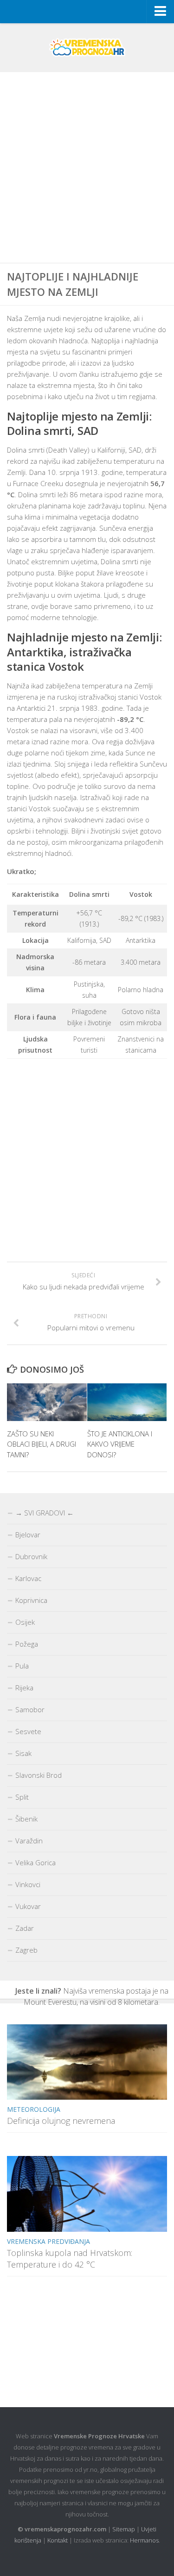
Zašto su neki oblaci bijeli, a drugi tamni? (42, 1444)
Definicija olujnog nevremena (61, 2121)
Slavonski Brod (39, 1775)
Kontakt (58, 2540)
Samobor (30, 1709)
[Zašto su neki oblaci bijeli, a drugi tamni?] (47, 1402)
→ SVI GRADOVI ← (45, 1513)
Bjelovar (28, 1535)
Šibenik (26, 1819)
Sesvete (28, 1731)
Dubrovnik (31, 1556)
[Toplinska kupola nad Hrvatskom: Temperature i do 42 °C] (87, 2194)
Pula (22, 1666)
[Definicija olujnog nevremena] (87, 2062)
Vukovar (28, 1906)
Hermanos (144, 2540)
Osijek (25, 1622)
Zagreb (26, 1950)
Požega (27, 1644)
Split (22, 1797)
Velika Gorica (35, 1862)
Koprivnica (31, 1600)
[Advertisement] (87, 168)
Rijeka (24, 1688)
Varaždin (29, 1841)
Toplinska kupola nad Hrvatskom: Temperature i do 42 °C (70, 2259)
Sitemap (124, 2529)
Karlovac (28, 1578)
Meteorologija (34, 2109)
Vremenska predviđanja (48, 2241)
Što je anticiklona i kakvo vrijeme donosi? (120, 1444)
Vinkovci (28, 1884)
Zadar (25, 1928)
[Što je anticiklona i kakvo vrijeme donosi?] (127, 1402)
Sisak (23, 1753)
